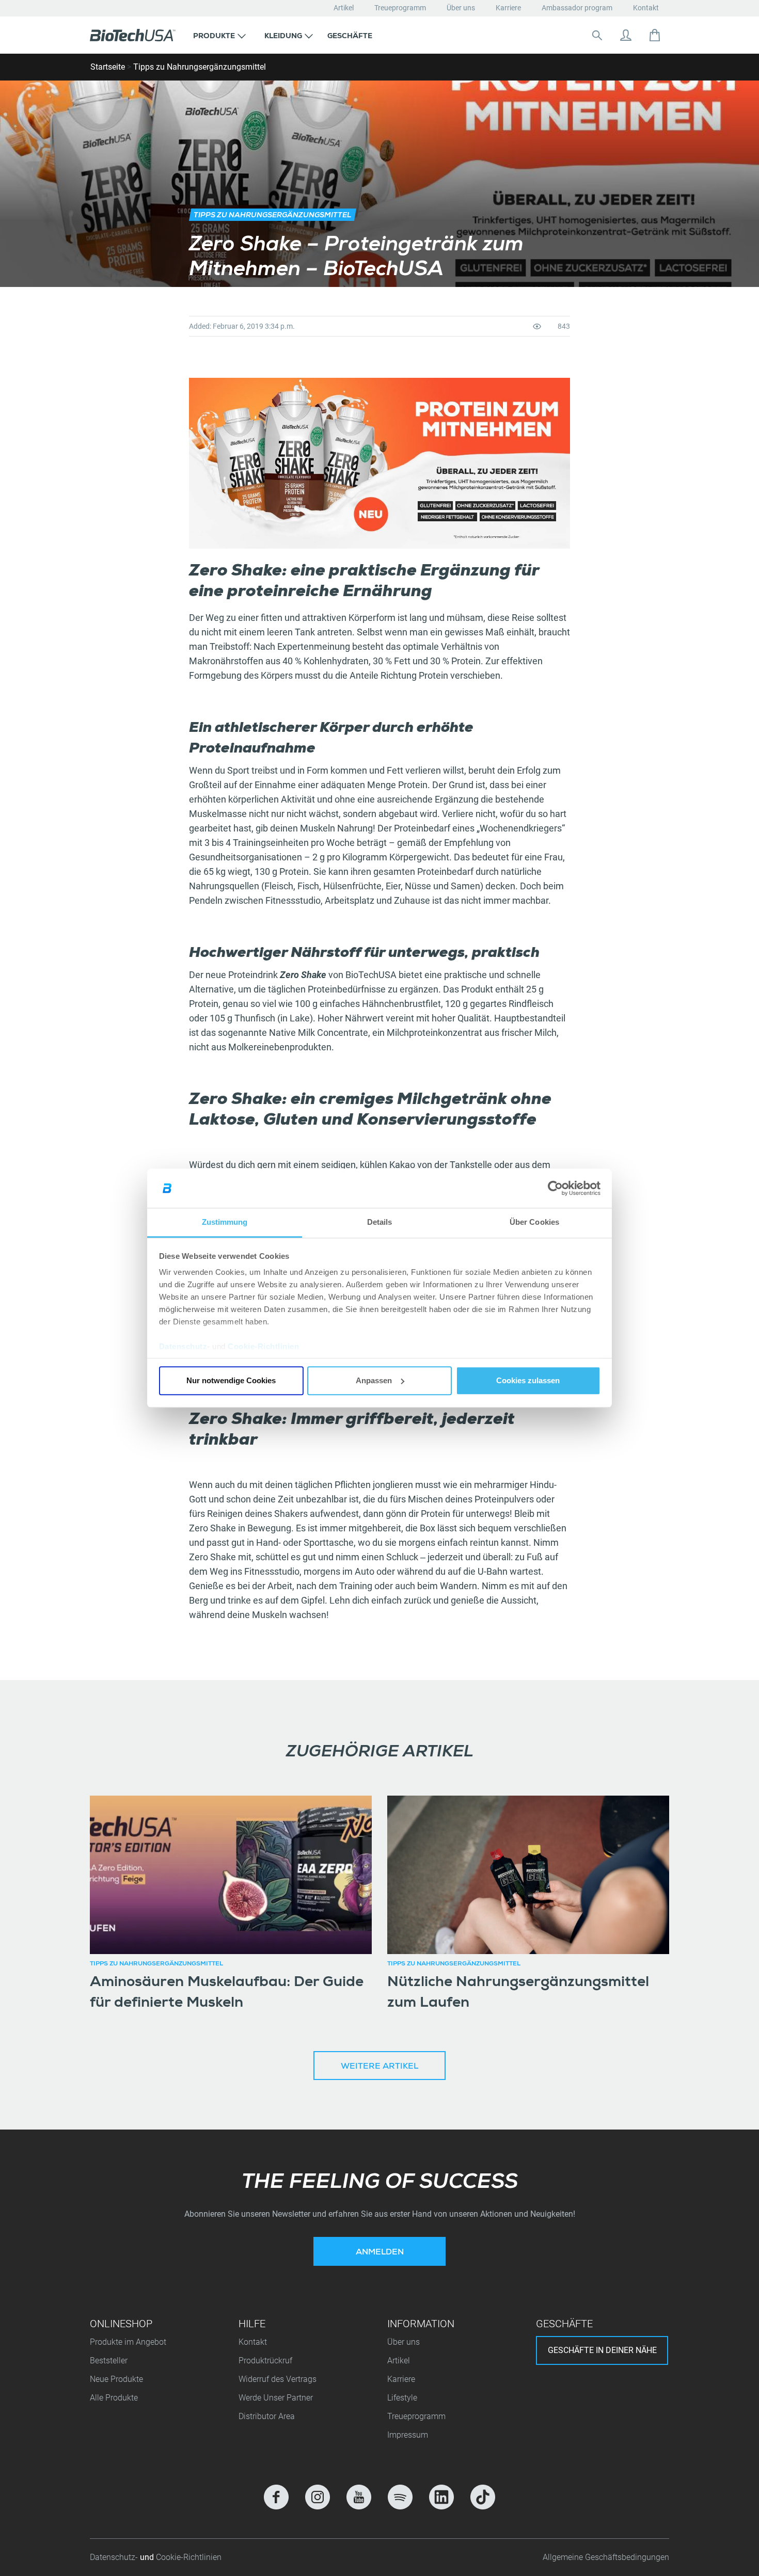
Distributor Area (267, 2416)
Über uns (461, 8)
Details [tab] (380, 1222)
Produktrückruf (265, 2361)
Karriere (508, 8)
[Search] (597, 35)
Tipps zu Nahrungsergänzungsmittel (200, 67)
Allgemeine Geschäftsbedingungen (606, 2557)
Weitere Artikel (379, 2067)
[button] (219, 35)
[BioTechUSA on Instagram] (318, 2497)
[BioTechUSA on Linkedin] (441, 2497)
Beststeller (109, 2361)
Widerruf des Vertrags (278, 2379)
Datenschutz (183, 1347)
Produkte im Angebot (128, 2342)
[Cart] (655, 35)
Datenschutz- (115, 2557)
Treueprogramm (400, 8)
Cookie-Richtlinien (263, 1347)
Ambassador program (577, 8)
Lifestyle (402, 2398)
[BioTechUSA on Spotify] (400, 2497)
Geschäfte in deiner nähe (602, 2350)
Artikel (344, 8)
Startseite (108, 67)
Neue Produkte (116, 2379)
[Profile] (626, 35)
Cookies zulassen (528, 1380)
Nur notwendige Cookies (231, 1380)
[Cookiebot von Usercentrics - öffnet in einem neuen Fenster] (555, 1188)
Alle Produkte (114, 2398)
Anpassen (374, 1380)
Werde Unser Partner (276, 2398)
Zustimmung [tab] (225, 1222)
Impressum (408, 2435)
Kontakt (646, 8)
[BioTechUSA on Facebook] (276, 2497)
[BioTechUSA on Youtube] (359, 2497)
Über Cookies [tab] (534, 1222)
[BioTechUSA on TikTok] (483, 2497)
